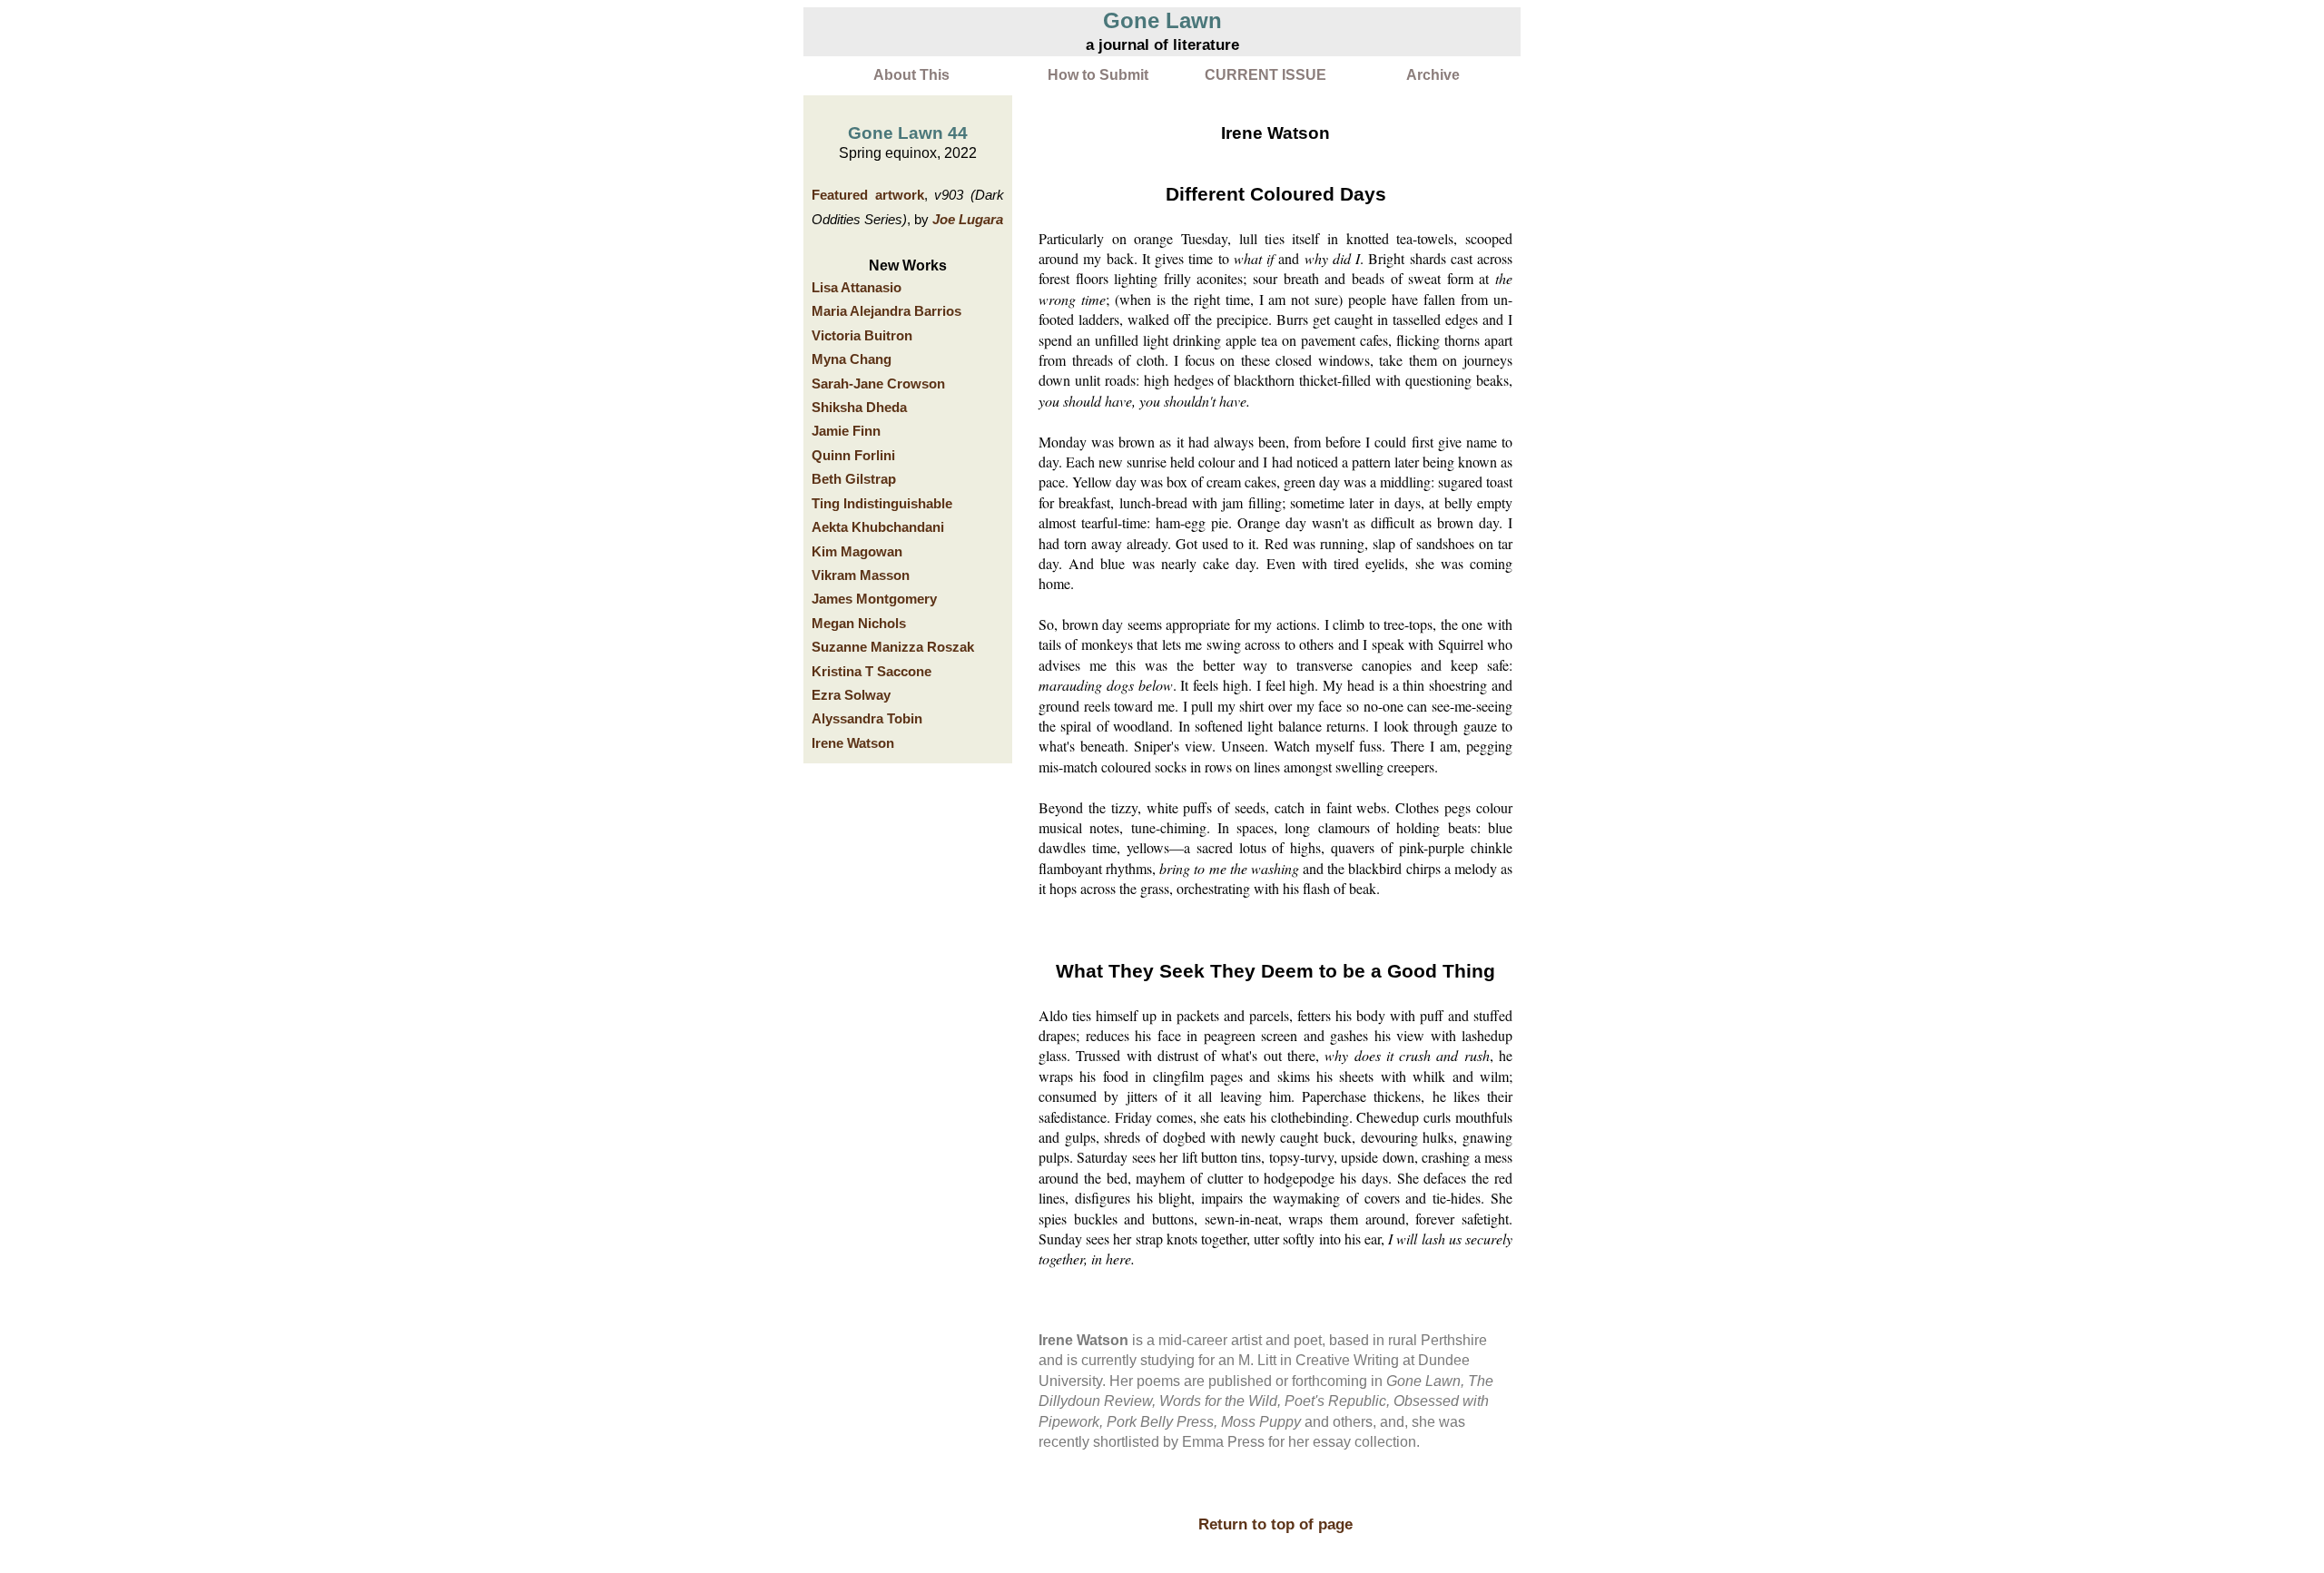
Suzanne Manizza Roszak (893, 647)
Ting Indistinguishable (882, 504)
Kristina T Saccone (871, 672)
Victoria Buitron (862, 336)
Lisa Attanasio (857, 288)
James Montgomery (874, 599)
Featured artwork (868, 195)
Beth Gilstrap (854, 479)
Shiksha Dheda (859, 408)
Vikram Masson (861, 575)
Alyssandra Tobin (867, 719)
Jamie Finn (846, 431)
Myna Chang (852, 359)
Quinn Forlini (853, 456)
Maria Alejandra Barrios (886, 311)
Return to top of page (1275, 1524)
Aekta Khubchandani (878, 527)
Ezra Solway (851, 695)
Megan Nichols (859, 624)
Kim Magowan (857, 552)
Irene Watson (853, 743)
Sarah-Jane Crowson (878, 384)
